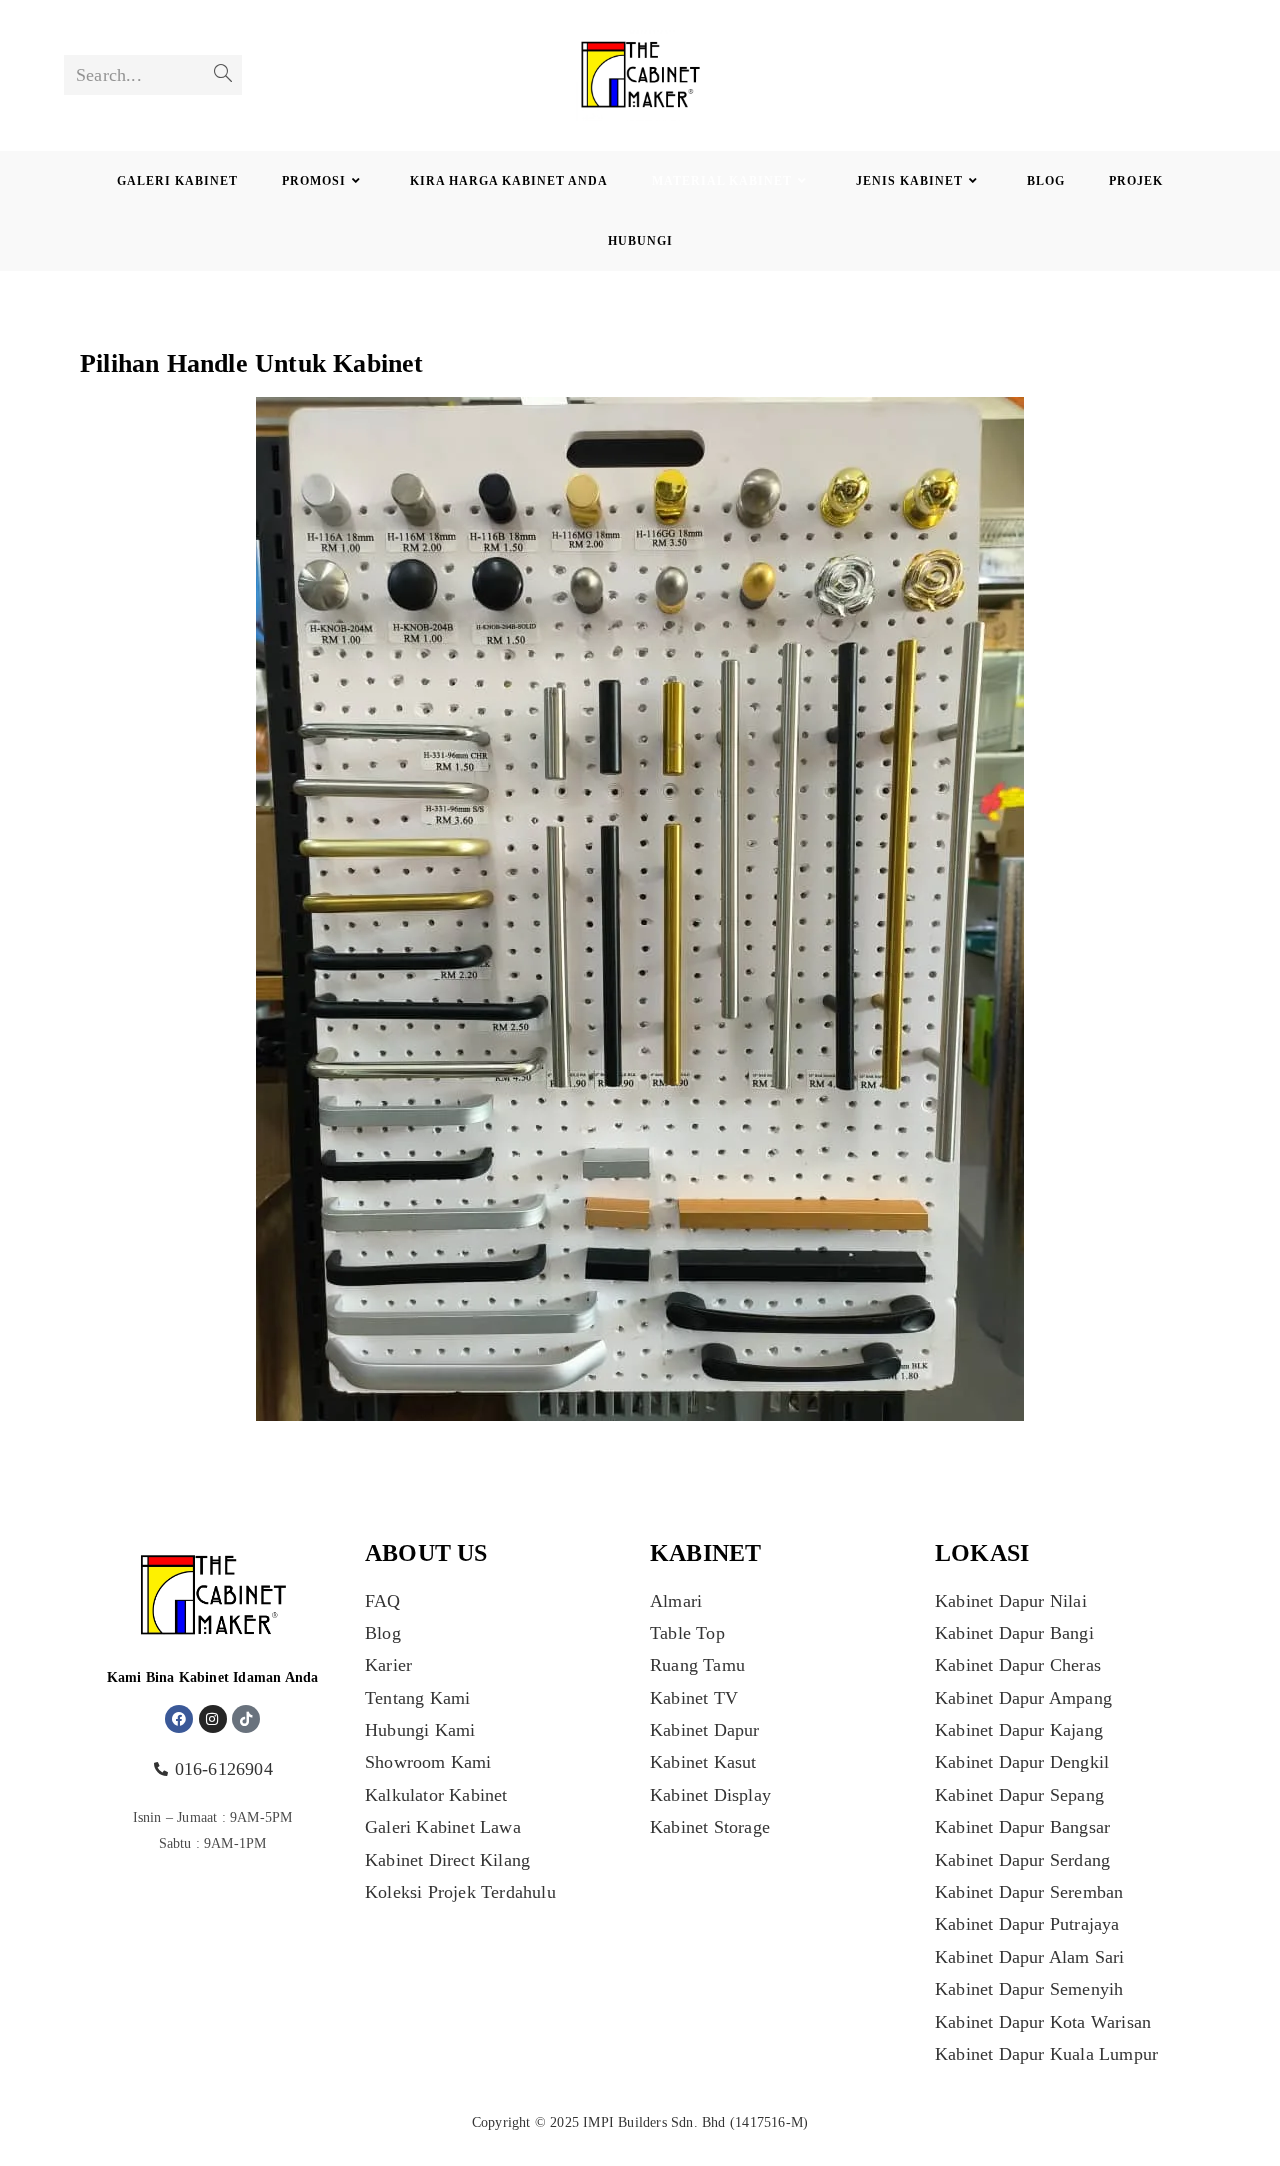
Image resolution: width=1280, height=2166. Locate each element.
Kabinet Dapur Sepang (1019, 1795)
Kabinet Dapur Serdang (1022, 1860)
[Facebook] (179, 1719)
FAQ (383, 1601)
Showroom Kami (428, 1762)
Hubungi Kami (420, 1730)
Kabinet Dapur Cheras (1018, 1665)
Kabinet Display (710, 1795)
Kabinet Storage (710, 1827)
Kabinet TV (694, 1698)
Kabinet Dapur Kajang (1019, 1730)
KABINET (705, 1553)
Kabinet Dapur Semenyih (1029, 1989)
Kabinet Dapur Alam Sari (1030, 1957)
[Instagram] (213, 1719)
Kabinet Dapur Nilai (1011, 1601)
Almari (676, 1601)
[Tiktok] (246, 1719)
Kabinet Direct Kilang (447, 1860)
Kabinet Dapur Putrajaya (1027, 1924)
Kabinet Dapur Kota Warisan (1043, 2022)
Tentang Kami (417, 1698)
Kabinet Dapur (705, 1730)
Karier (388, 1665)
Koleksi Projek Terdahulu (460, 1892)
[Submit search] (223, 75)
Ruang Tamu (697, 1665)
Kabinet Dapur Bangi (1014, 1633)
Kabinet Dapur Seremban (1029, 1892)
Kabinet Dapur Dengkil (1022, 1762)
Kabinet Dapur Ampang (1023, 1698)
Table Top (687, 1633)
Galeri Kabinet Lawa (443, 1827)
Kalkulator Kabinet (436, 1795)
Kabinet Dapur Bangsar (1022, 1827)
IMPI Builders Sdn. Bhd (654, 2122)
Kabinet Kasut (703, 1762)
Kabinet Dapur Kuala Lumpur (1046, 2054)
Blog (383, 1633)
